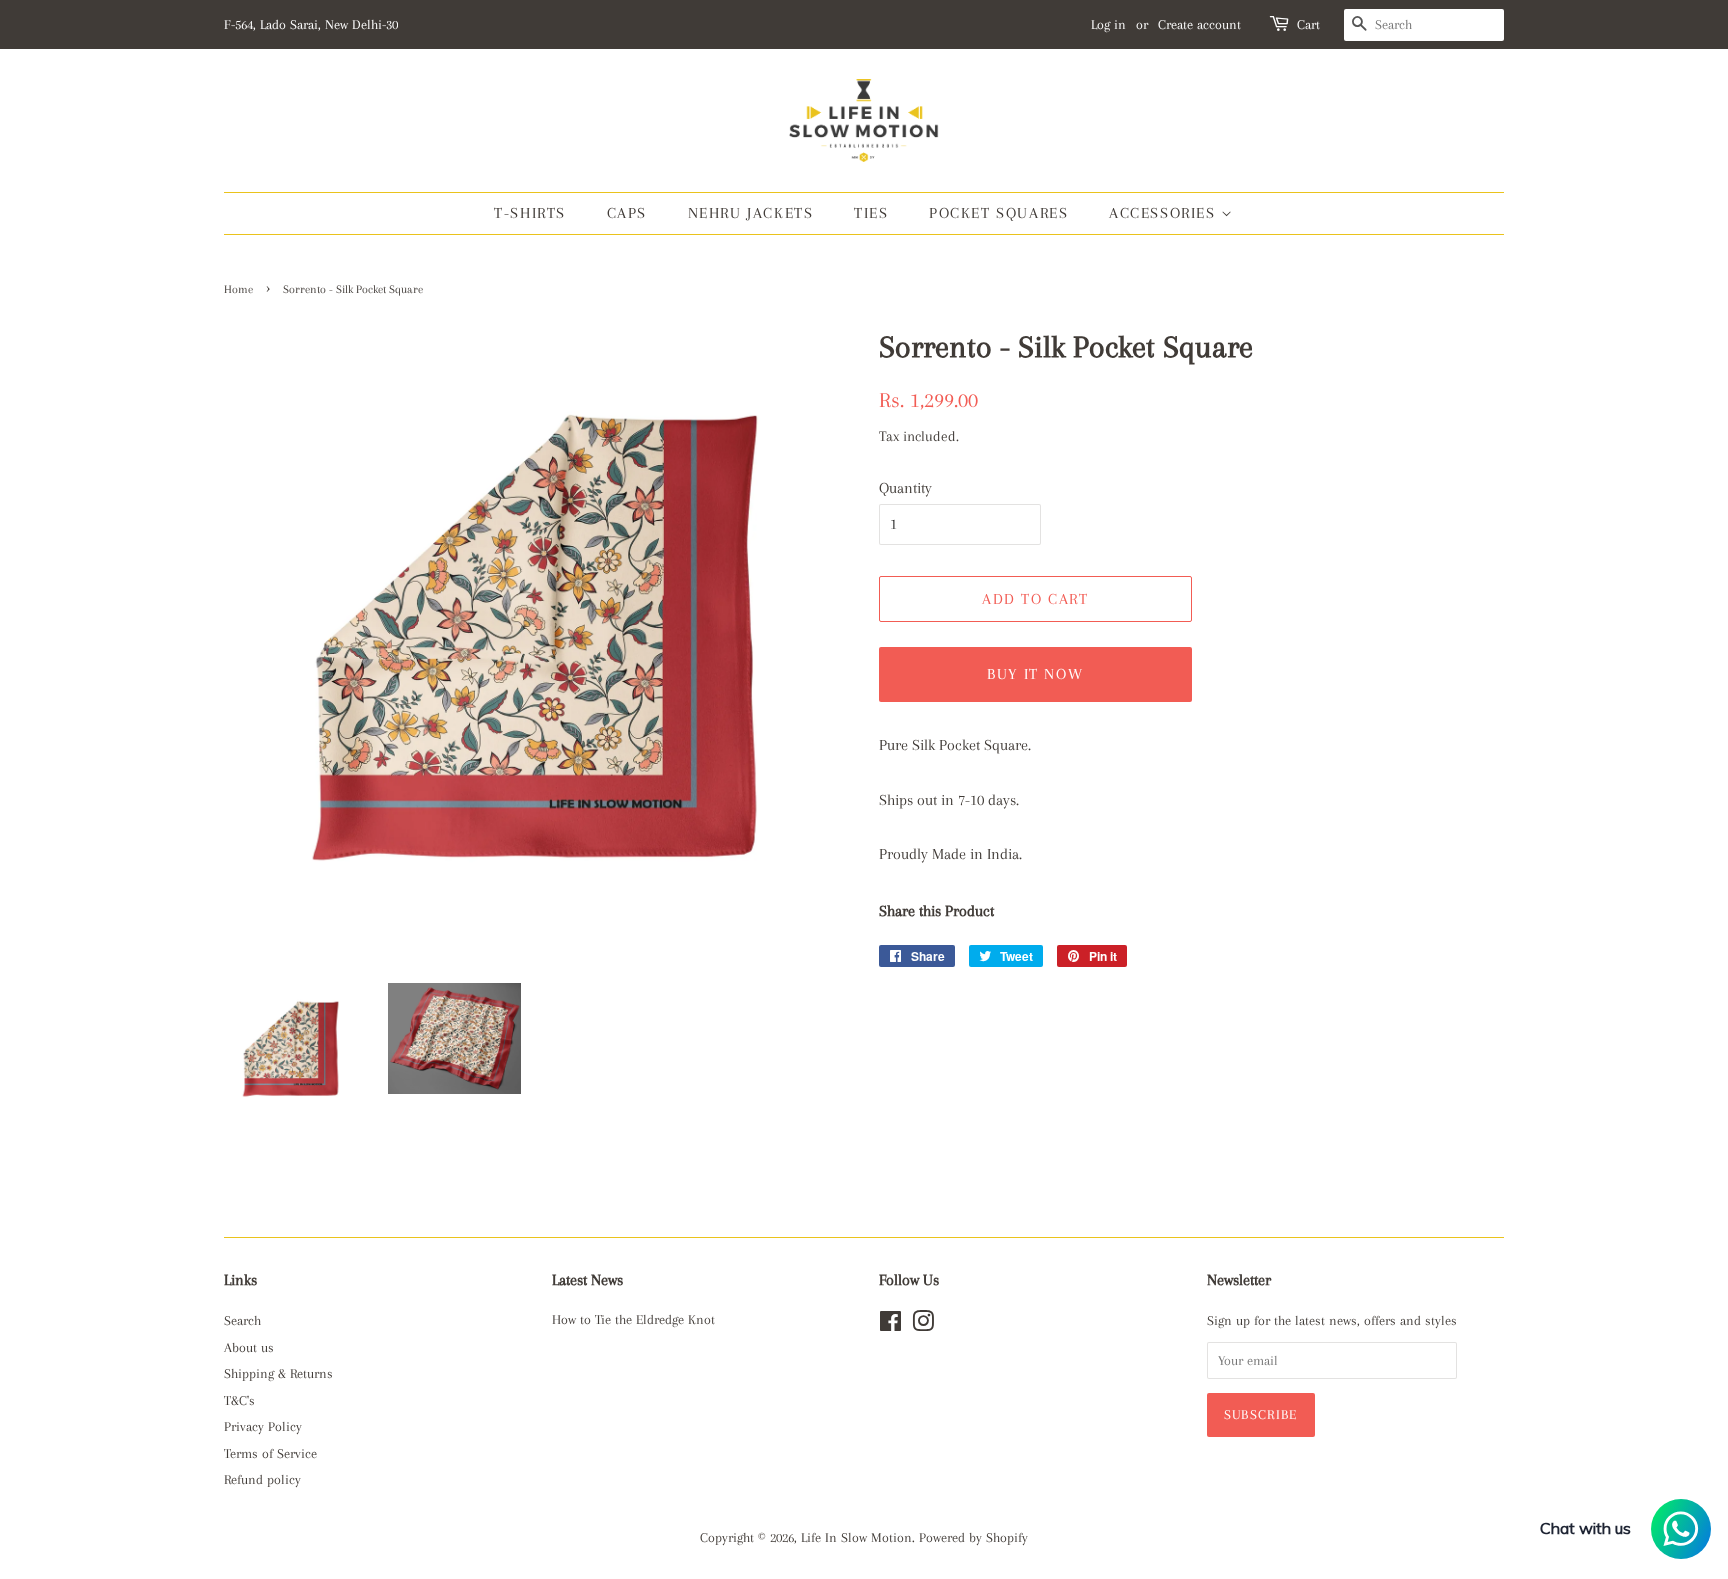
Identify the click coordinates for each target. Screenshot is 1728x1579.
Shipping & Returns (278, 1373)
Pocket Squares (998, 213)
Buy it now (1035, 674)
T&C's (239, 1400)
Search (242, 1320)
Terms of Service (270, 1453)
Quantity (905, 488)
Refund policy (262, 1479)
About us (249, 1347)
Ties (871, 213)
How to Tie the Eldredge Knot (633, 1319)
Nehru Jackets (751, 213)
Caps (627, 213)
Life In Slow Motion (856, 1537)
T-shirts (530, 213)
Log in (1108, 24)
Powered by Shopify (973, 1537)
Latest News (587, 1280)
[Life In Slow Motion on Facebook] (890, 1325)
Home (238, 289)
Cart (1308, 24)
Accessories (1165, 213)
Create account (1199, 24)
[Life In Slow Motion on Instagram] (923, 1325)
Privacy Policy (263, 1426)
